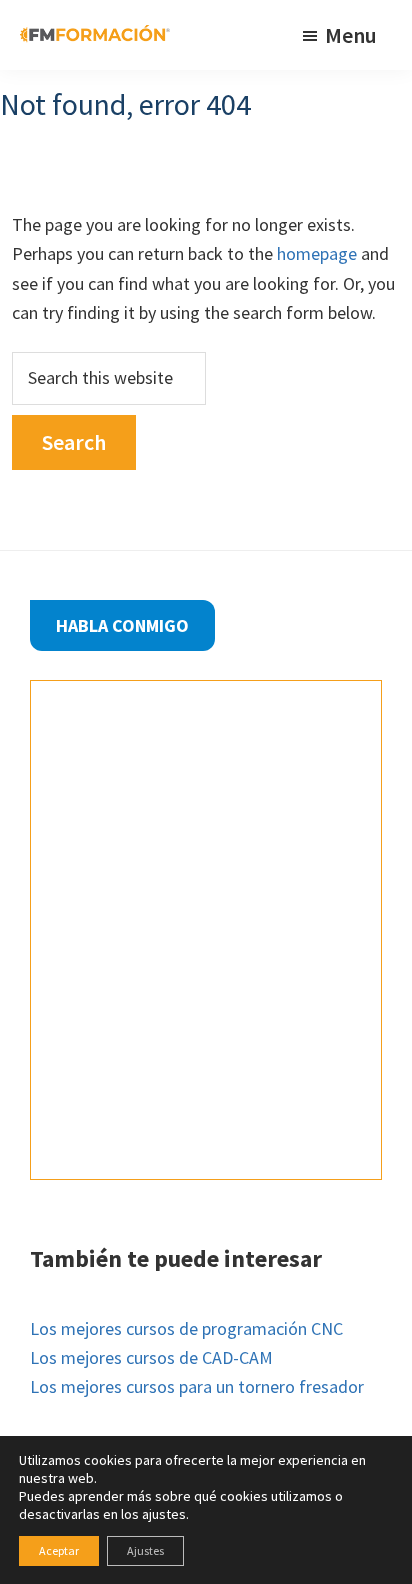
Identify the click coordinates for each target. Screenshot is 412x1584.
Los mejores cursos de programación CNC (186, 1328)
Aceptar (59, 1550)
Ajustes (145, 1550)
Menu (351, 35)
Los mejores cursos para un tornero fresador (197, 1386)
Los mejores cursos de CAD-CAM (151, 1357)
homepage (317, 253)
